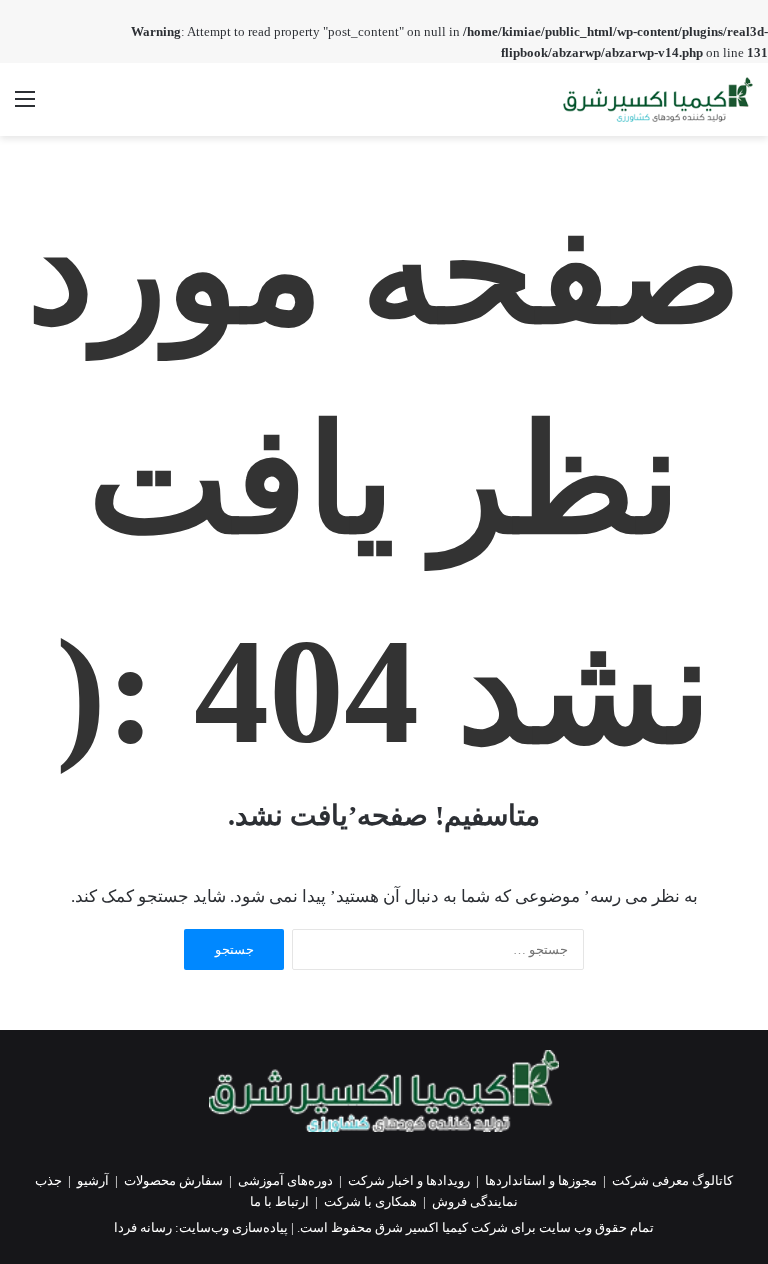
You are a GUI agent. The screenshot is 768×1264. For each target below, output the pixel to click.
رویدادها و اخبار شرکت (409, 1180)
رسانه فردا (143, 1227)
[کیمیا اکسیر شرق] (658, 99)
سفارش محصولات (173, 1180)
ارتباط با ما (279, 1201)
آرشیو (93, 1180)
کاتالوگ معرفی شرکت (672, 1180)
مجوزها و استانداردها (541, 1180)
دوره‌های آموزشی (285, 1180)
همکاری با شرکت (370, 1201)
